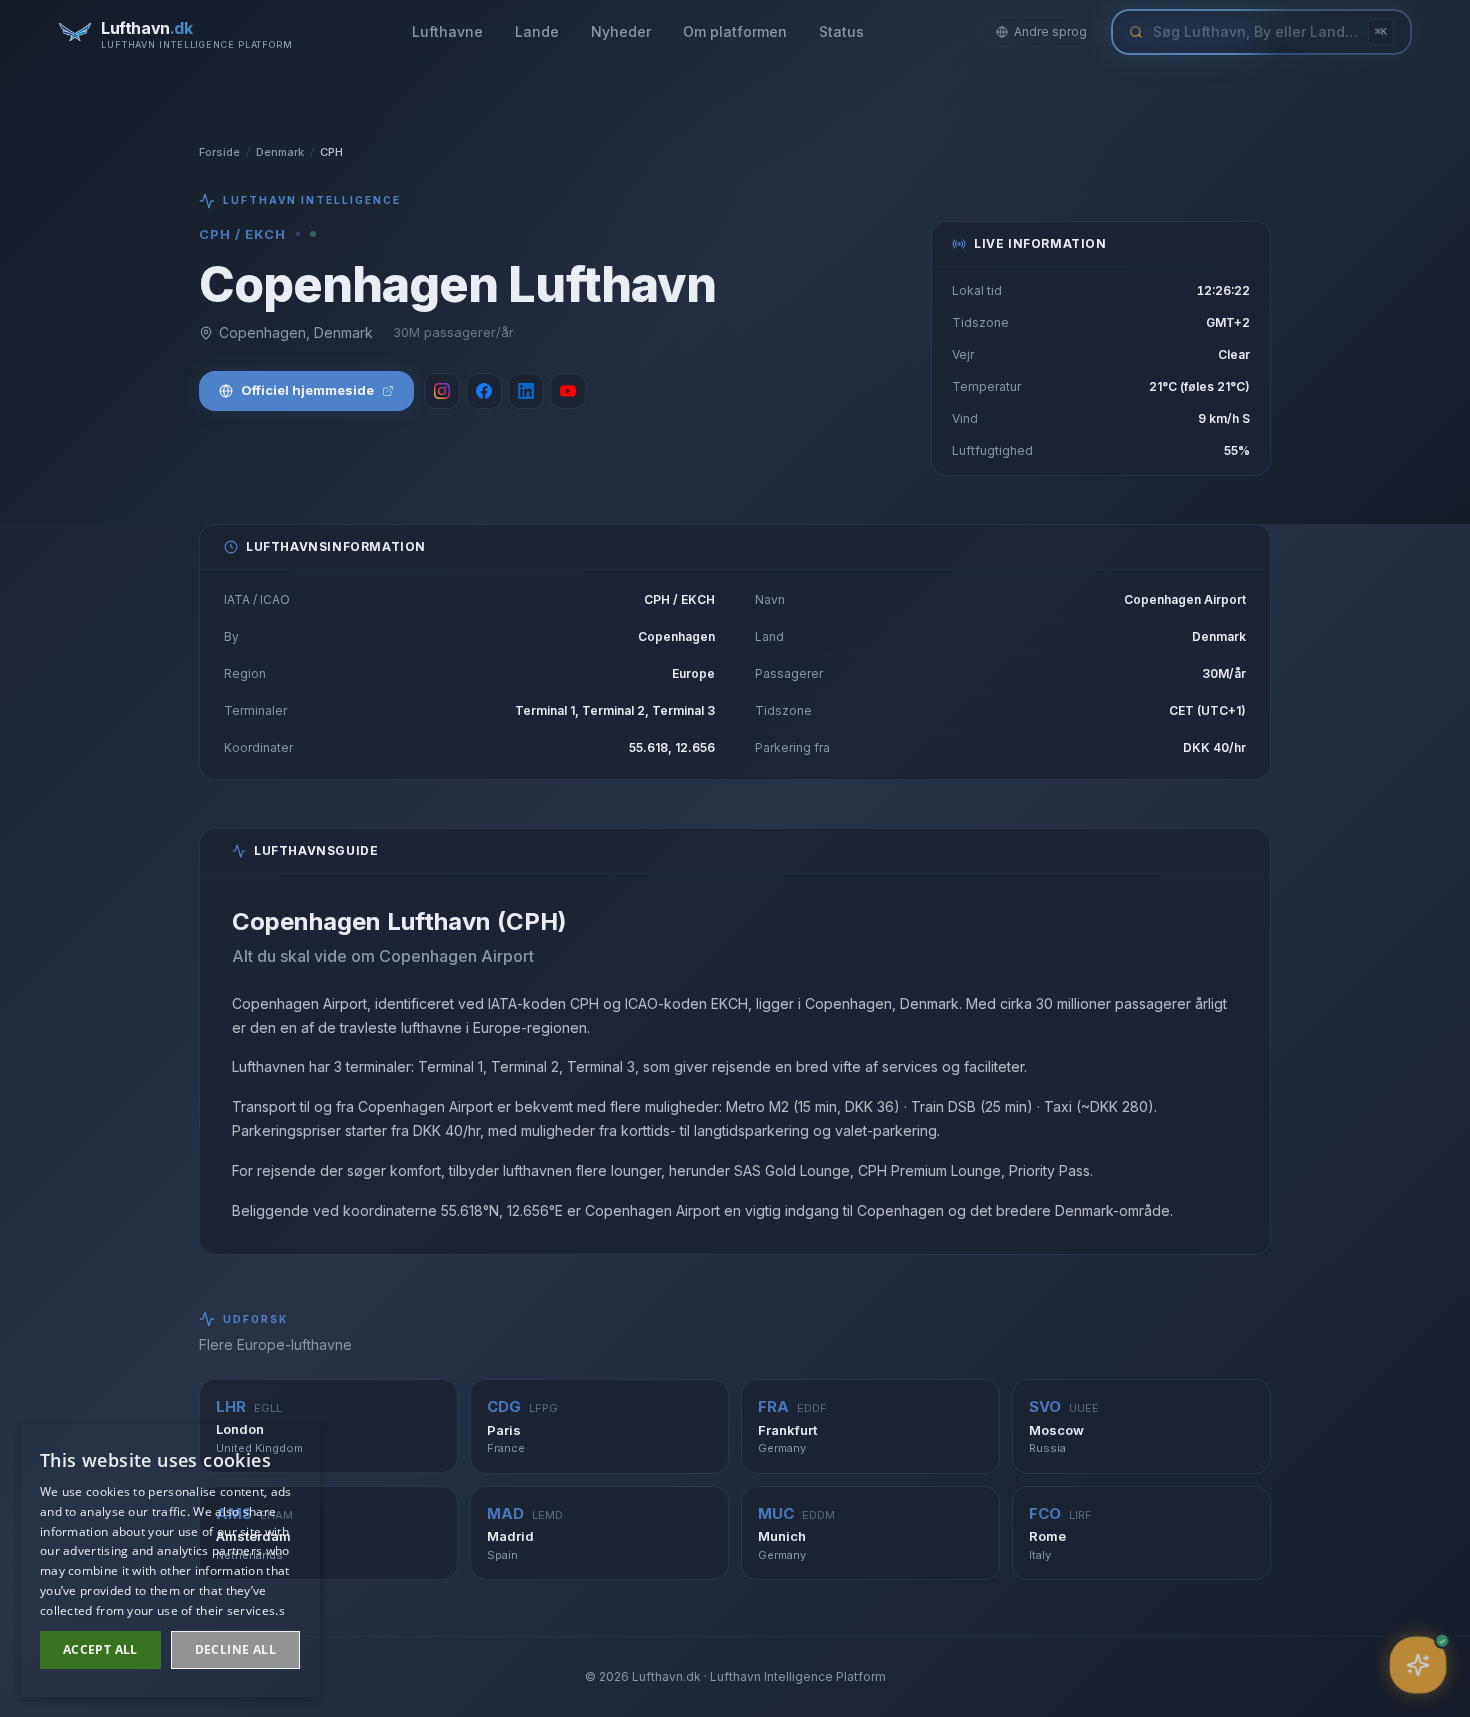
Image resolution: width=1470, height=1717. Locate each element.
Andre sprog (1050, 31)
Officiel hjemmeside (307, 390)
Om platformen (735, 31)
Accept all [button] (100, 1649)
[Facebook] (484, 391)
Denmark (280, 152)
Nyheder (621, 31)
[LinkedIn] (526, 391)
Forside (219, 152)
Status (841, 31)
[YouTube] (568, 391)
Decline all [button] (235, 1649)
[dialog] (170, 1560)
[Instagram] (442, 391)
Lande (537, 31)
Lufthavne (447, 31)
